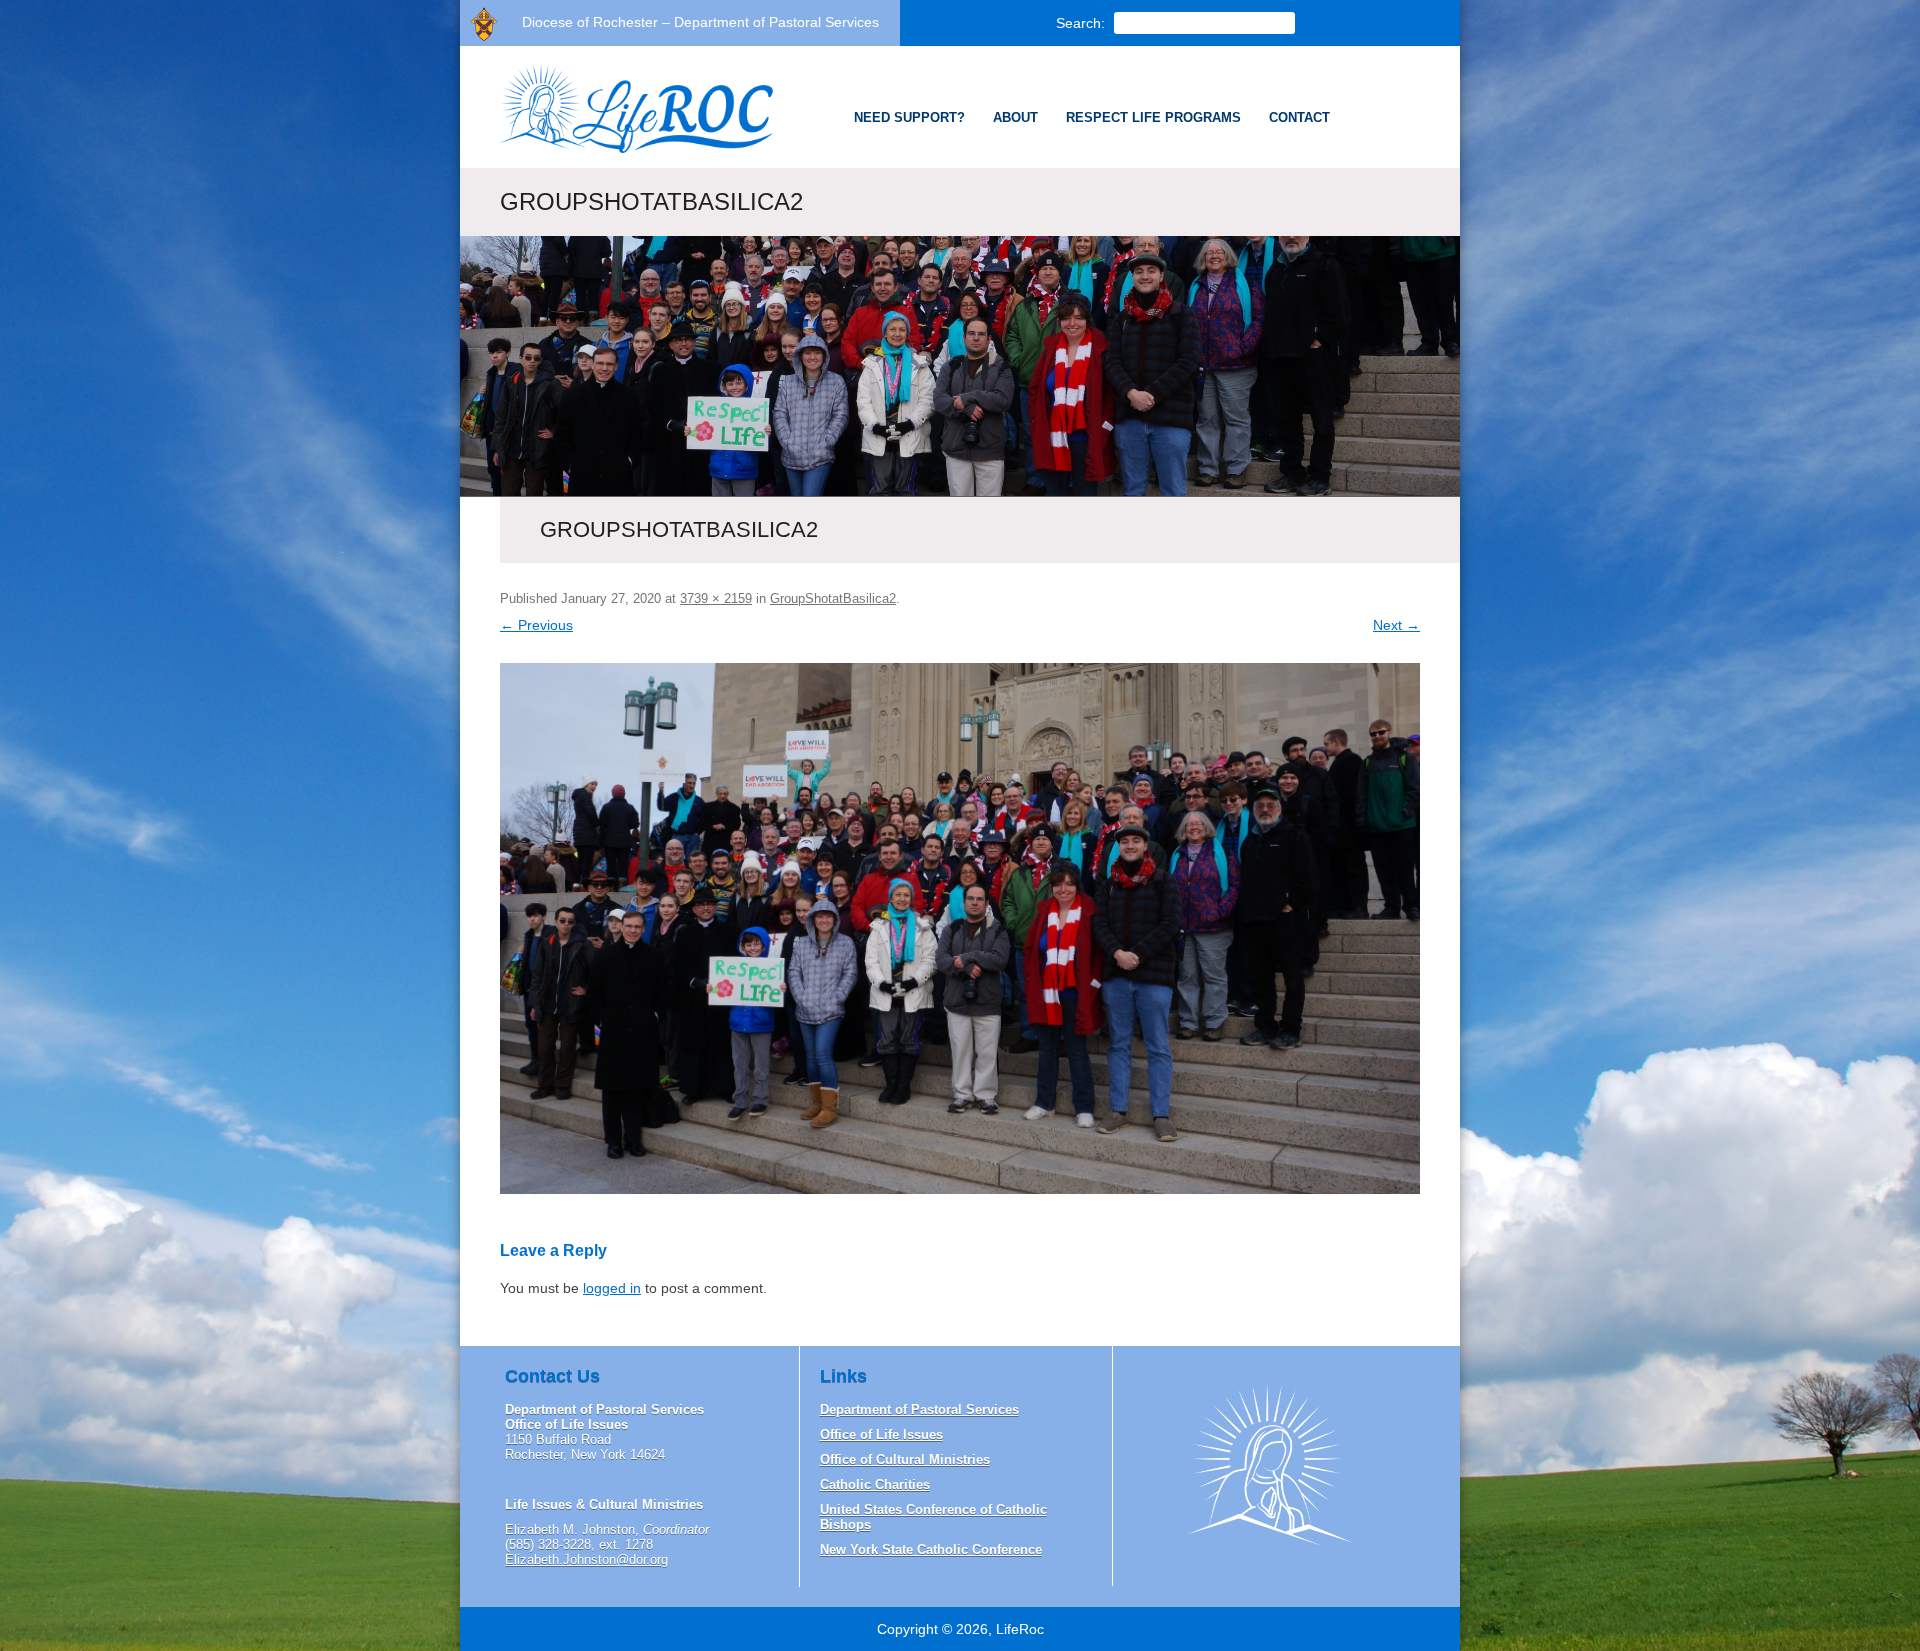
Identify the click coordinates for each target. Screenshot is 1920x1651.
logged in (612, 1288)
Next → (1396, 625)
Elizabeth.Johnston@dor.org (586, 1559)
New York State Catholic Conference (931, 1549)
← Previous (536, 625)
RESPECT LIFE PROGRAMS (1153, 117)
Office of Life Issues (881, 1434)
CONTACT (1299, 117)
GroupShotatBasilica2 (833, 598)
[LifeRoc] (626, 152)
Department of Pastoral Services (919, 1409)
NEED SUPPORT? (909, 117)
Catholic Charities (875, 1484)
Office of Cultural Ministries (905, 1459)
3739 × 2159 (716, 598)
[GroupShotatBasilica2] (960, 928)
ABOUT (1015, 117)
